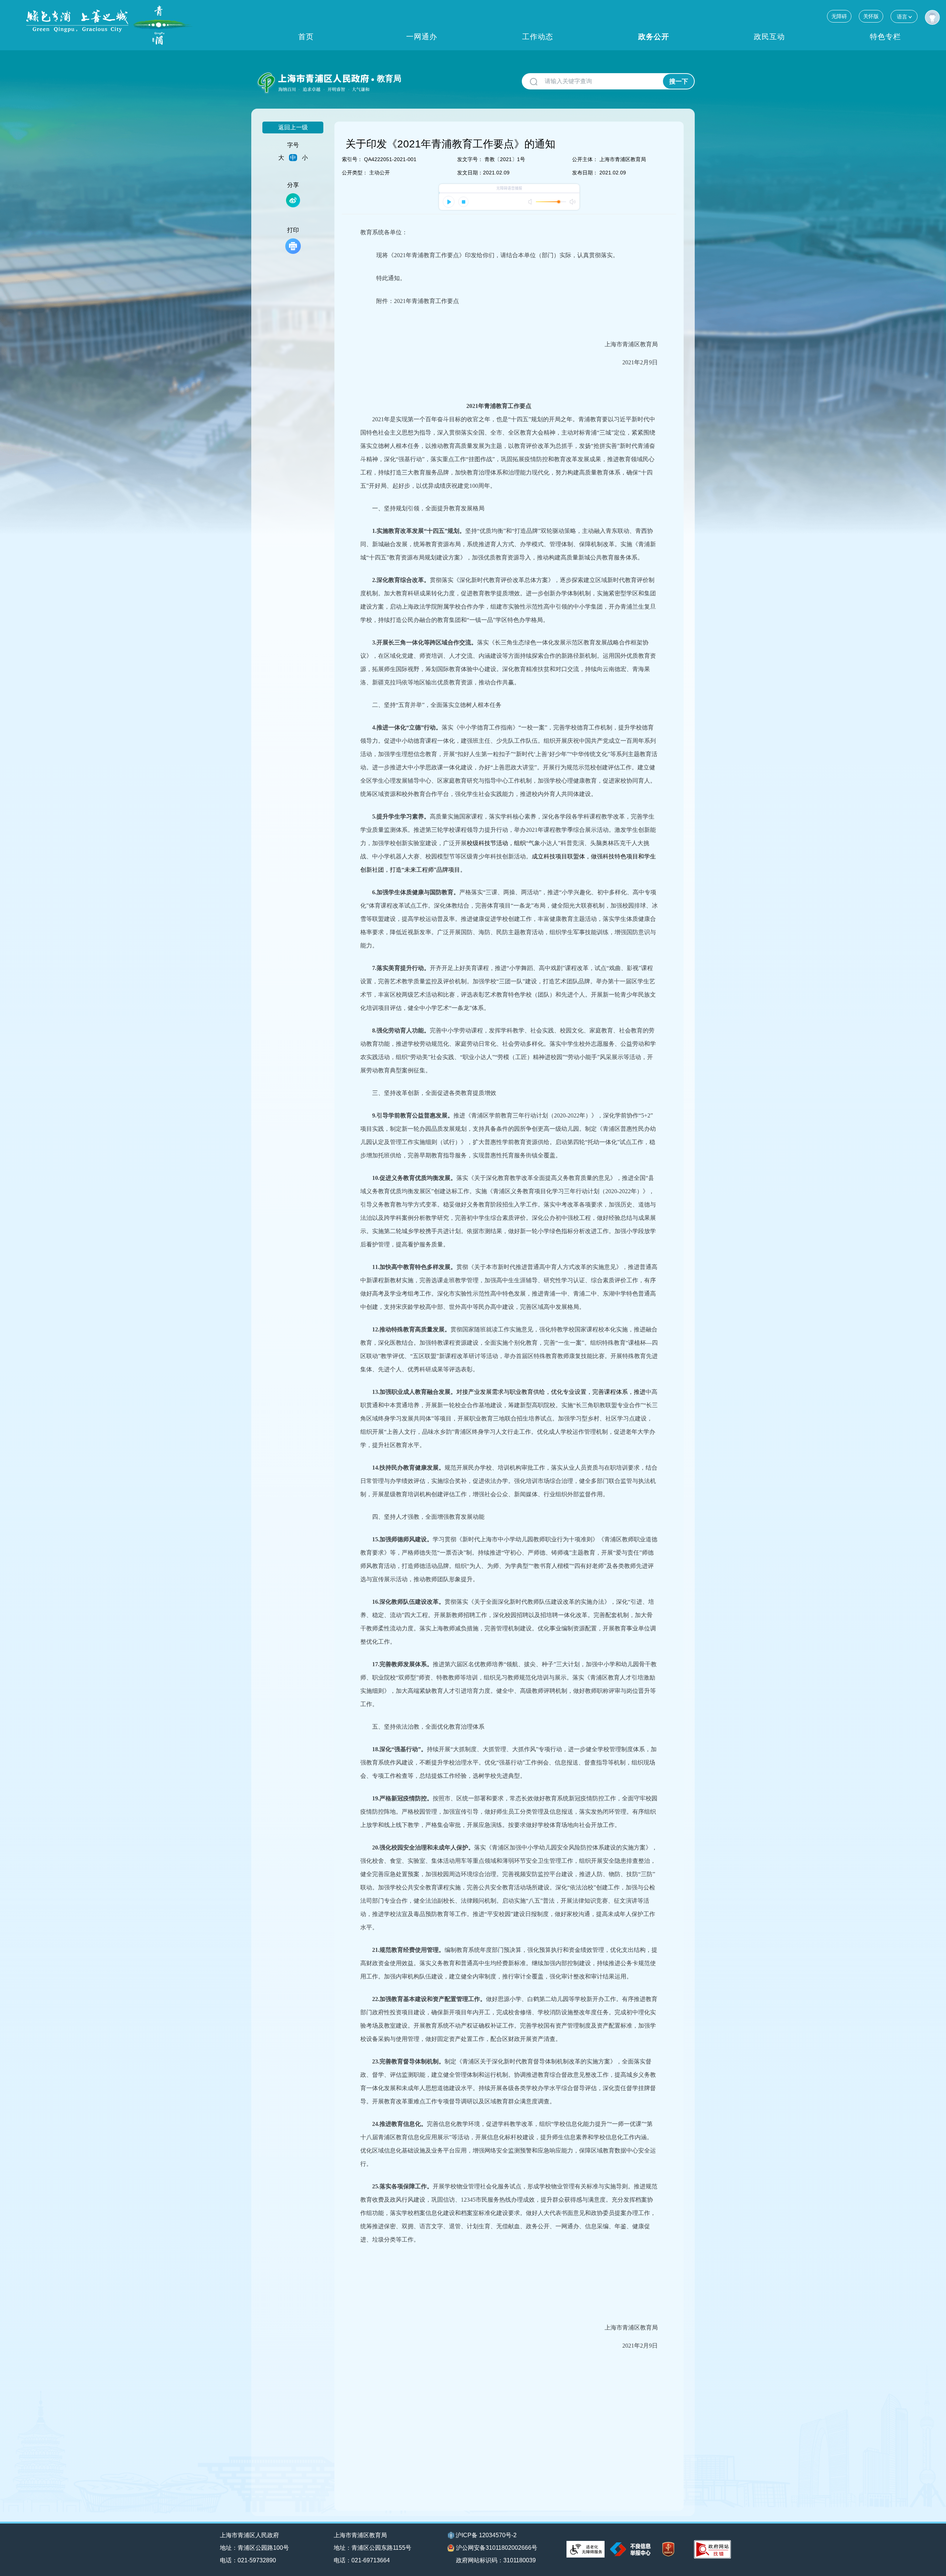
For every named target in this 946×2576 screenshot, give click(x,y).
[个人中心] (932, 17)
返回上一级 (293, 127)
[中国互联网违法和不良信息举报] (630, 2549)
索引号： (352, 159)
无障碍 (839, 16)
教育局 (389, 79)
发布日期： (585, 173)
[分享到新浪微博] (293, 200)
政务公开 (654, 37)
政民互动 (769, 37)
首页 (306, 37)
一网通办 (422, 37)
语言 (902, 17)
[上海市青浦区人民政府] (109, 25)
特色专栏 (885, 37)
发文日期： (470, 173)
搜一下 (679, 81)
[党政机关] (668, 2549)
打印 (293, 230)
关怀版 (871, 16)
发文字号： (470, 159)
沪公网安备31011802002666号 (497, 2548)
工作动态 (538, 37)
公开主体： (585, 159)
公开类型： (355, 173)
